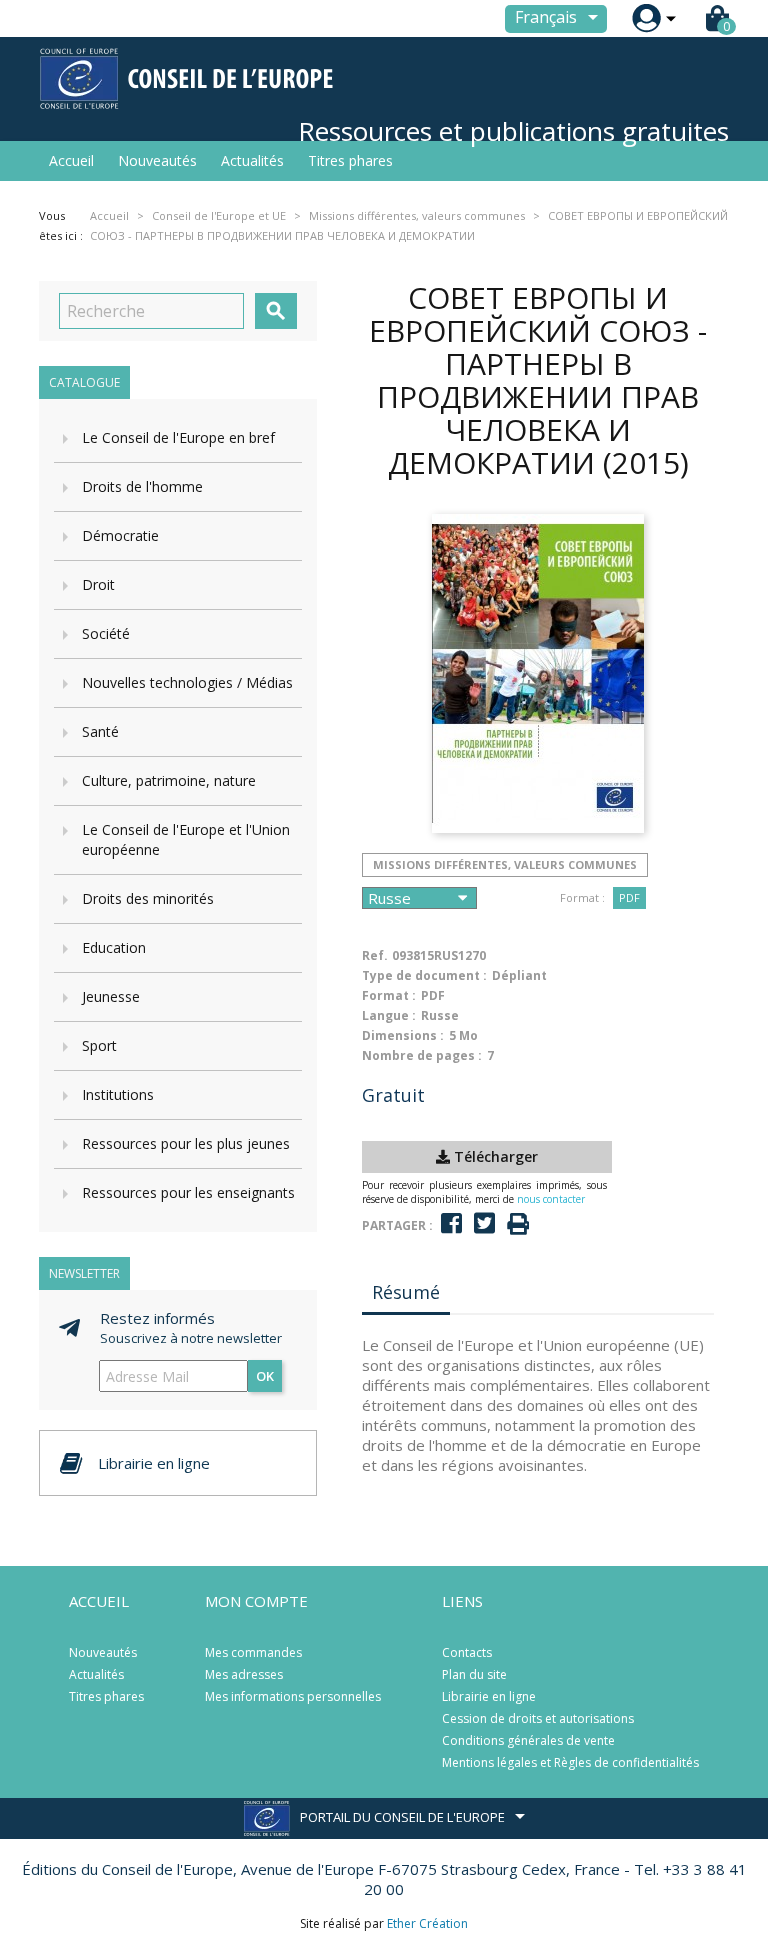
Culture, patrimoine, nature (169, 780)
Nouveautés (157, 160)
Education (114, 947)
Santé (100, 731)
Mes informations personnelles (293, 1696)
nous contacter (551, 1199)
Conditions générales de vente (528, 1740)
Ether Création (427, 1923)
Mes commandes (253, 1652)
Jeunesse (111, 996)
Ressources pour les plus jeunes (186, 1143)
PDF (629, 897)
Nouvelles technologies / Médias (187, 682)
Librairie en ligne (489, 1696)
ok (265, 1376)
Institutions (118, 1094)
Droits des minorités (148, 898)
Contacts (467, 1652)
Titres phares (350, 160)
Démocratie (120, 535)
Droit (98, 584)
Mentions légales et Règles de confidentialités (570, 1762)
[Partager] (451, 1223)
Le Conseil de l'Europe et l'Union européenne (186, 839)
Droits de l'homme (142, 486)
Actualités (252, 160)
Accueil (71, 160)
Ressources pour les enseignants (188, 1192)
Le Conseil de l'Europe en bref (178, 437)
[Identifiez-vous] (646, 18)
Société (106, 633)
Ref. (375, 955)
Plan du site (474, 1674)
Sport (99, 1045)
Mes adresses (244, 1674)
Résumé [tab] (406, 1292)
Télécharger (494, 1156)
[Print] (518, 1224)
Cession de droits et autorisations (538, 1718)
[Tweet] (484, 1223)
